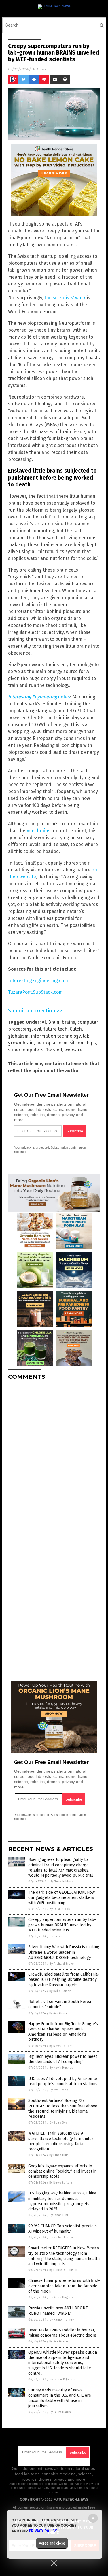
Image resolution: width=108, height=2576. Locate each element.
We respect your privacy (76, 2484)
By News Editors (61, 1881)
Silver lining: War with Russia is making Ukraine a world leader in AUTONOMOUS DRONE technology (64, 1952)
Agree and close (52, 2543)
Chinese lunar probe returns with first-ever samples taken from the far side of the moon (64, 2286)
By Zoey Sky (58, 2123)
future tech (55, 1029)
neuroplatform (52, 1043)
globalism (18, 1036)
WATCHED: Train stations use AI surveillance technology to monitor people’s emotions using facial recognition (61, 2141)
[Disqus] (54, 1457)
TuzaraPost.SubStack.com (35, 992)
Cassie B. (44, 69)
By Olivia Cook (60, 1909)
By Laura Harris (60, 2412)
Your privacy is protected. (32, 1147)
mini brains (38, 831)
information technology (56, 1036)
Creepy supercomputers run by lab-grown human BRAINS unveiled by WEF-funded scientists (62, 1925)
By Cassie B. (58, 1936)
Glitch (76, 1029)
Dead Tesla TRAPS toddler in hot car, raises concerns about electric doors (62, 2333)
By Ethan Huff (58, 2155)
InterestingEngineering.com (38, 981)
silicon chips (83, 1043)
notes (39, 697)
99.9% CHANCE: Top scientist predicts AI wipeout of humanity (62, 2229)
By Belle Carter (60, 1991)
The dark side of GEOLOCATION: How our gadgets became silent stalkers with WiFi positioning (61, 1898)
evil (38, 1029)
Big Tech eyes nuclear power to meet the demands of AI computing (63, 2059)
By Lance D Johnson (63, 2270)
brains (68, 1022)
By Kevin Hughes (61, 2068)
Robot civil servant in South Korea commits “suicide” (60, 2004)
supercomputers (26, 1050)
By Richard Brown (62, 1964)
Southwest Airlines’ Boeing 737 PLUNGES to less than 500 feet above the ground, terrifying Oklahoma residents (63, 2109)
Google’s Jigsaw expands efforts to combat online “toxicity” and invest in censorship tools (62, 2171)
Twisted (54, 1050)
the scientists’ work (65, 298)
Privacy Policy (43, 2531)
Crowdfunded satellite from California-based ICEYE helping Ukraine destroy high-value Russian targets (64, 1980)
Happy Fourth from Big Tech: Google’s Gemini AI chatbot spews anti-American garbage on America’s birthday (63, 2032)
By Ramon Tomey (62, 2319)
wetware (73, 1050)
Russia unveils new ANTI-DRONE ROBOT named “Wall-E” (58, 2311)
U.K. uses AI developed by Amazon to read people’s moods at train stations (63, 2081)
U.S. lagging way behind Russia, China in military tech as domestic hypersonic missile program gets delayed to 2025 (62, 2201)
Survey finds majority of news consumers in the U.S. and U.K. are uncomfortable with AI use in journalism (60, 2398)
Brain (54, 1022)
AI (44, 1022)
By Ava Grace (59, 2013)
